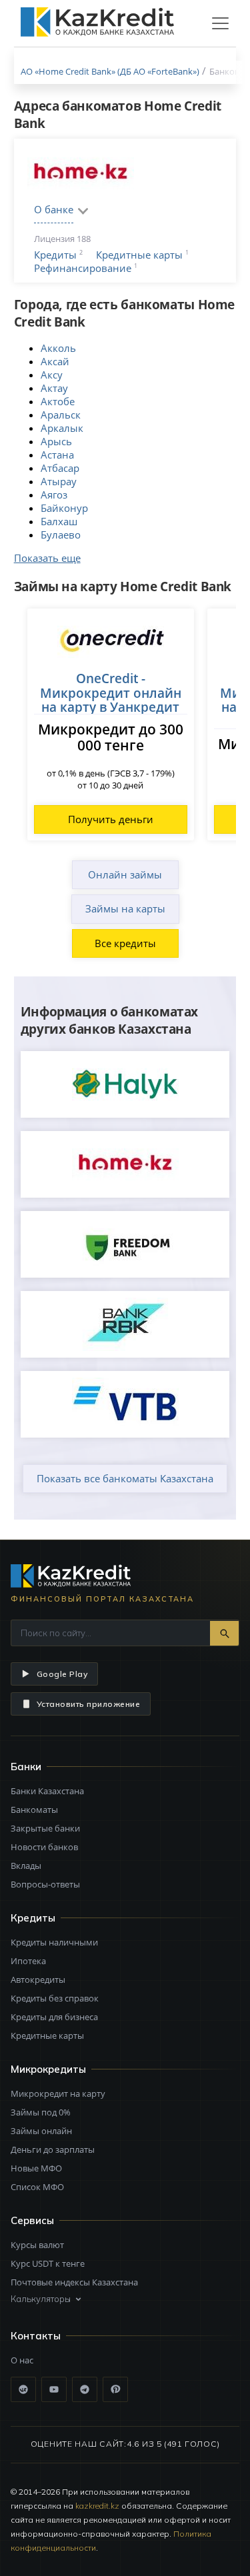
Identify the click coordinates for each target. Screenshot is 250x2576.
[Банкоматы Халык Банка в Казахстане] (125, 1084)
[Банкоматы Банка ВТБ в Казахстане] (125, 1404)
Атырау (59, 481)
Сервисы (32, 2220)
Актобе (58, 401)
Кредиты (55, 255)
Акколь (58, 348)
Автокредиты (38, 1979)
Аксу (52, 375)
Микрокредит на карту (58, 2093)
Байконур (64, 508)
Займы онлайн (41, 2131)
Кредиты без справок (55, 1998)
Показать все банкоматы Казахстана (125, 1478)
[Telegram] (85, 2389)
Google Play (62, 1674)
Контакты (36, 2336)
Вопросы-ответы (45, 1884)
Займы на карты (125, 908)
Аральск (61, 415)
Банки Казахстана (47, 1791)
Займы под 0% (41, 2112)
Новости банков (44, 1847)
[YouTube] (54, 2389)
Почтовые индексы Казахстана (74, 2282)
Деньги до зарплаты (53, 2149)
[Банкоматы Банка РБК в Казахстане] (125, 1324)
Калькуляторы (41, 2299)
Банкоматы (34, 1810)
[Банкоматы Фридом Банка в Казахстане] (125, 1244)
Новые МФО (36, 2168)
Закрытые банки (45, 1828)
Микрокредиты (48, 2069)
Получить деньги (111, 819)
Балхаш (59, 521)
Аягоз (54, 495)
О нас (22, 2360)
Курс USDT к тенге (48, 2263)
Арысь (56, 441)
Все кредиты (125, 943)
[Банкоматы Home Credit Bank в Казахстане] (125, 1164)
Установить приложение (88, 1704)
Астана (57, 455)
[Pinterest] (115, 2389)
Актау (54, 388)
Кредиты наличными (54, 1942)
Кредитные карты (139, 255)
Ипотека (28, 1961)
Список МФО (37, 2187)
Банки (26, 1767)
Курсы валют (37, 2245)
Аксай (55, 361)
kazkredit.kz (97, 2506)
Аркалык (62, 428)
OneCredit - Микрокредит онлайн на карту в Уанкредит (111, 692)
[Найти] (224, 1633)
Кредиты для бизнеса (54, 2017)
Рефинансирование (83, 268)
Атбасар (60, 468)
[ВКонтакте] (23, 2389)
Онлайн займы (125, 874)
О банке (54, 209)
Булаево (61, 535)
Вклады (26, 1866)
